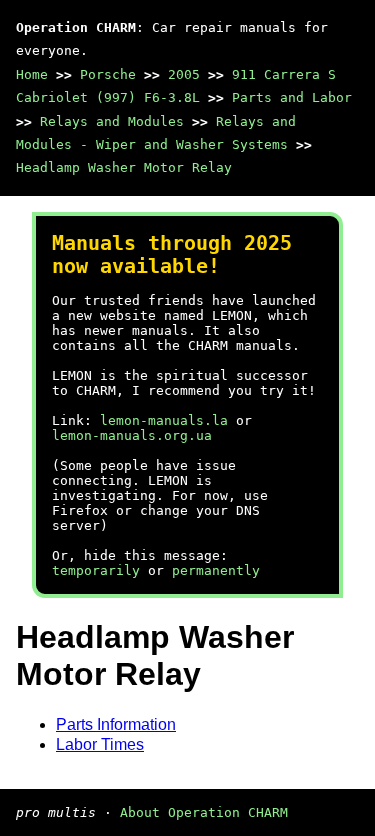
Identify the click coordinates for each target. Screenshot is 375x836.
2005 (184, 74)
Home (32, 74)
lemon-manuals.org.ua (132, 435)
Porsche (108, 74)
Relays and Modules (112, 121)
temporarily (96, 570)
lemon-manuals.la (164, 420)
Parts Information (116, 724)
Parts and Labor (292, 97)
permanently (216, 570)
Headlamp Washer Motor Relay (124, 167)
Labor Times (100, 744)
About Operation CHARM (204, 812)
